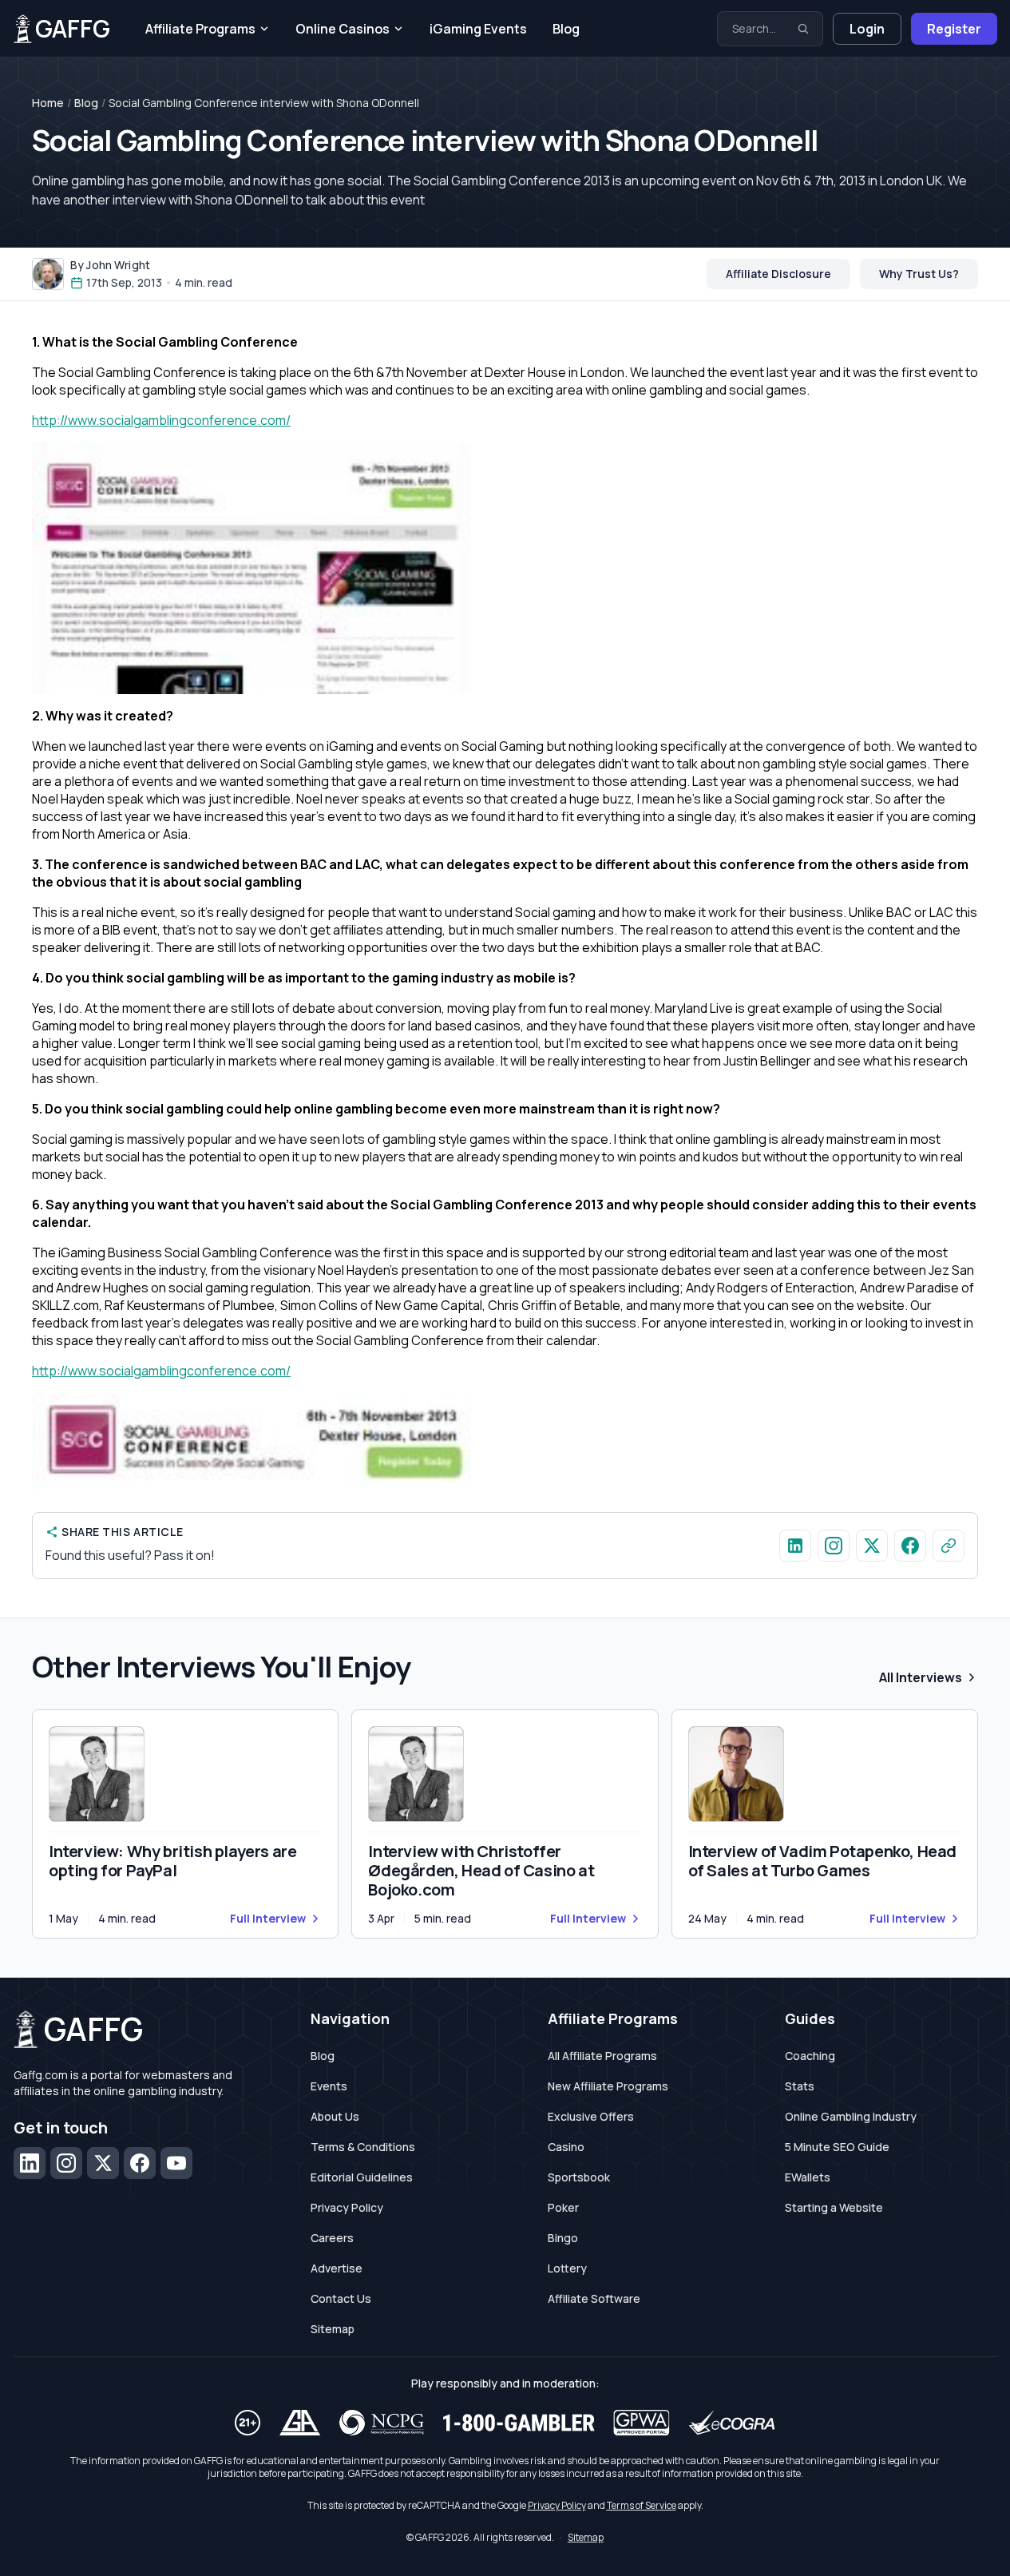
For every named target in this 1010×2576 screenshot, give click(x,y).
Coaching (810, 2056)
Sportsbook (579, 2177)
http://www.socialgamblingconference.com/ (161, 420)
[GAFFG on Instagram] (834, 1546)
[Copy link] (949, 1546)
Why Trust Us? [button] (919, 274)
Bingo (563, 2238)
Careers (332, 2238)
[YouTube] (176, 2163)
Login (867, 29)
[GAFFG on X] (872, 1546)
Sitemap (333, 2329)
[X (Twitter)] (103, 2163)
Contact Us (341, 2298)
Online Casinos (343, 29)
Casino (566, 2147)
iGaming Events (478, 29)
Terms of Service (642, 2505)
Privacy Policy (347, 2207)
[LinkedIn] (30, 2163)
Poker (563, 2207)
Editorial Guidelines (362, 2177)
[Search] (803, 29)
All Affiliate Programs (602, 2056)
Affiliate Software (594, 2298)
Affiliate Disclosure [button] (778, 274)
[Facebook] (140, 2163)
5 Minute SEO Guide (837, 2147)
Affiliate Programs (200, 29)
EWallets (808, 2177)
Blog (566, 29)
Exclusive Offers (591, 2116)
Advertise (337, 2268)
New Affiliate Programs (608, 2086)
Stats (800, 2086)
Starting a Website (834, 2207)
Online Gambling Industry (851, 2116)
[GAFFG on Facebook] (910, 1546)
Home (48, 103)
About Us (335, 2116)
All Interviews (921, 1677)
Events (329, 2086)
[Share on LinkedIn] (795, 1546)
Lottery (567, 2268)
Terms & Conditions (363, 2147)
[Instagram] (66, 2163)
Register (954, 29)
